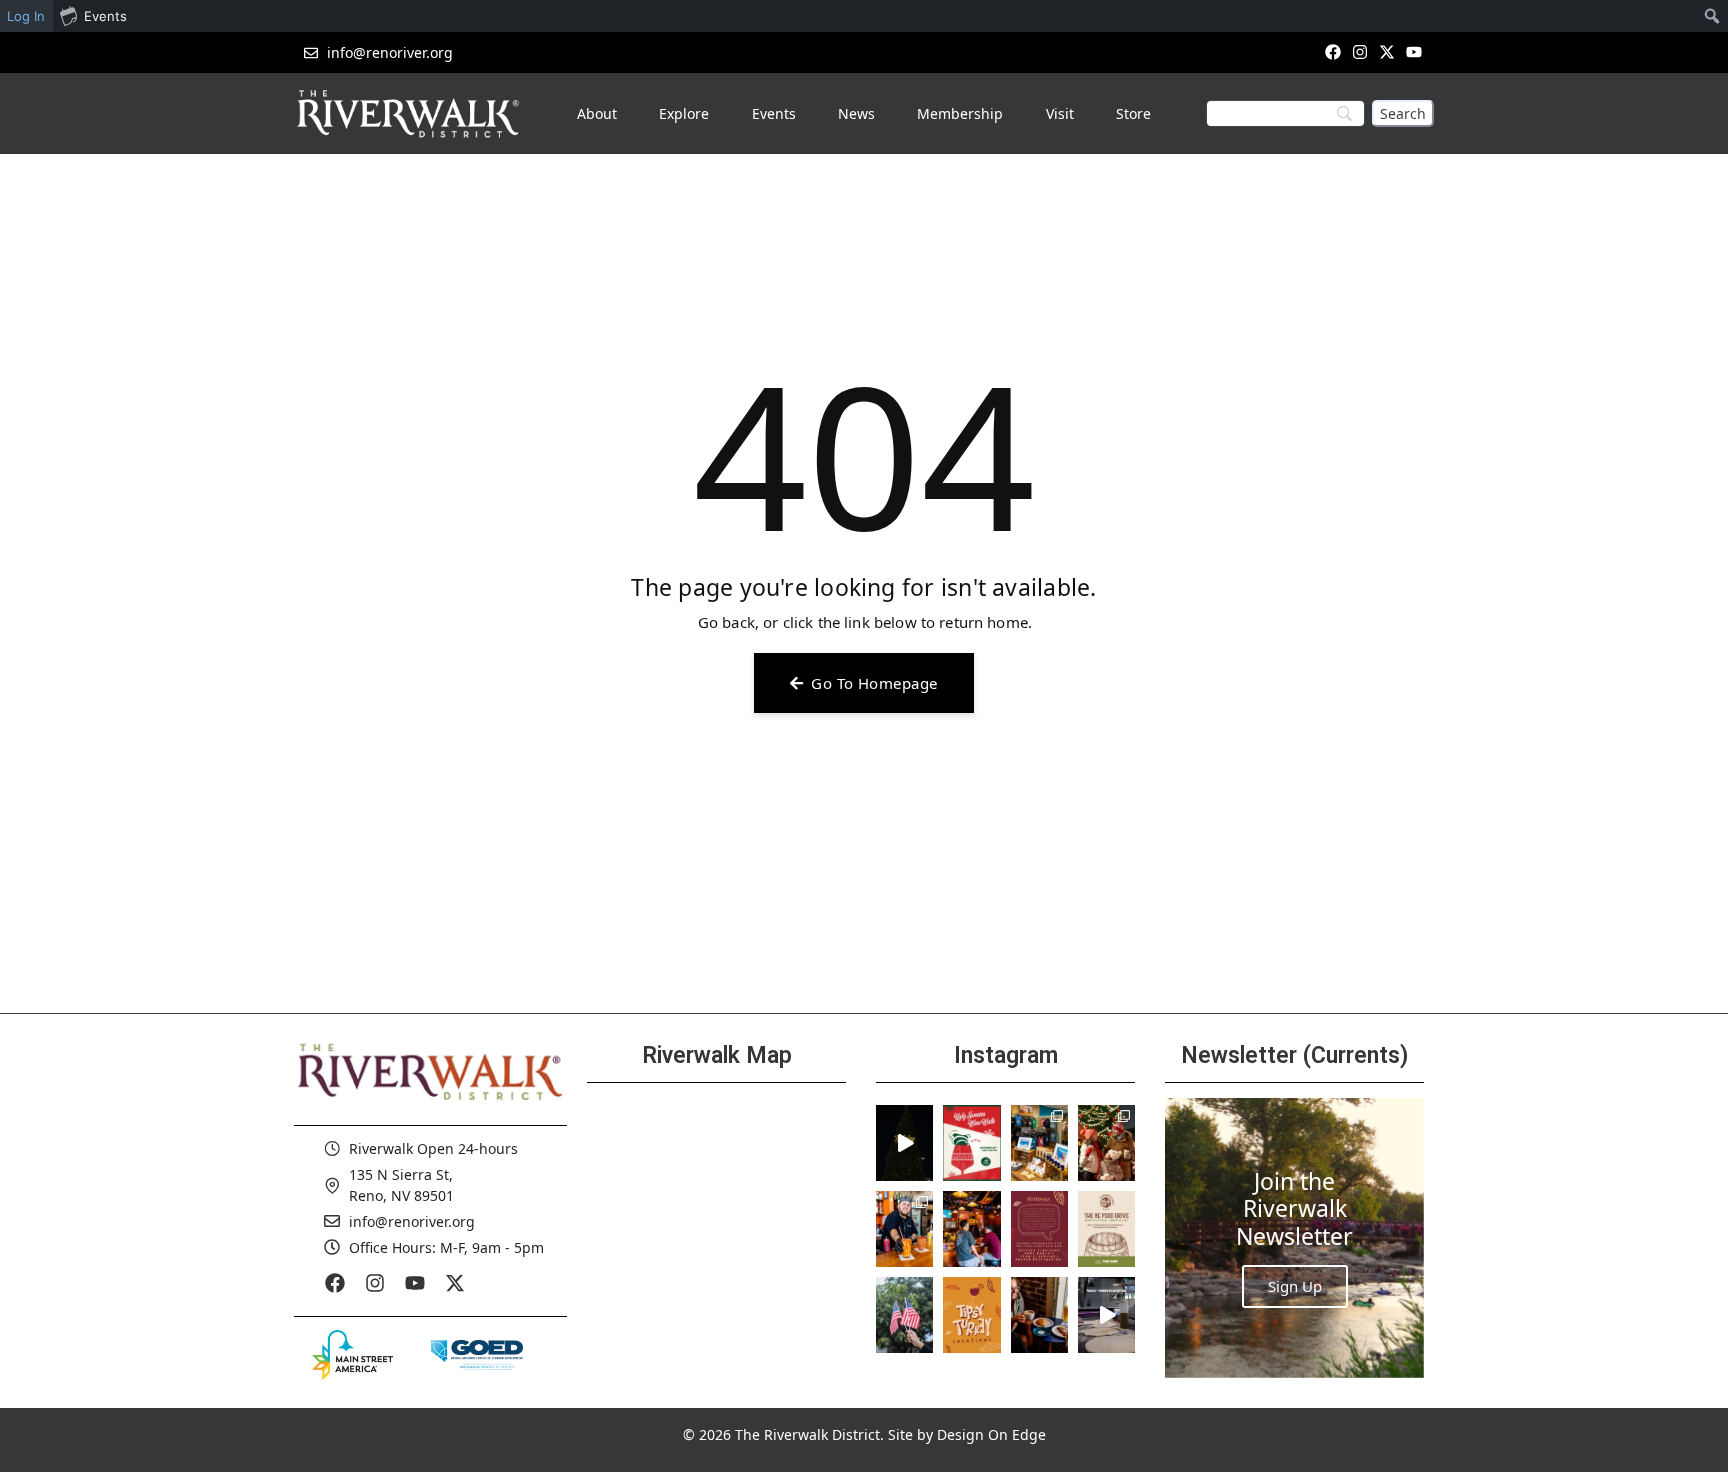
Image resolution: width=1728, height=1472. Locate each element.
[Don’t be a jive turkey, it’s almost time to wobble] (1039, 1229)
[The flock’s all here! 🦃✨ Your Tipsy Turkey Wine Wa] (971, 1315)
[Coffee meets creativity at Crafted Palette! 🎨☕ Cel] (1039, 1315)
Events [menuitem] (105, 16)
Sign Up (1295, 1286)
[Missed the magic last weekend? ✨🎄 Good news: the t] (904, 1143)
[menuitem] (1712, 16)
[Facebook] (1332, 51)
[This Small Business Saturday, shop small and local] (1039, 1143)
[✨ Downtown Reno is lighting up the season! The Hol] (1106, 1143)
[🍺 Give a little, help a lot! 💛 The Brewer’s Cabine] (1106, 1229)
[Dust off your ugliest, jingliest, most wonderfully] (971, 1143)
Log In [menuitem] (26, 16)
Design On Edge (991, 1434)
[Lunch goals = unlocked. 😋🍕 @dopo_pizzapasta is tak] (1106, 1315)
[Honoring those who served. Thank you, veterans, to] (904, 1315)
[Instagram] (1359, 51)
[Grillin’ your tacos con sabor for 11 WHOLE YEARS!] (904, 1229)
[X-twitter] (1387, 51)
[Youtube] (1414, 51)
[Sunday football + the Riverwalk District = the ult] (971, 1229)
